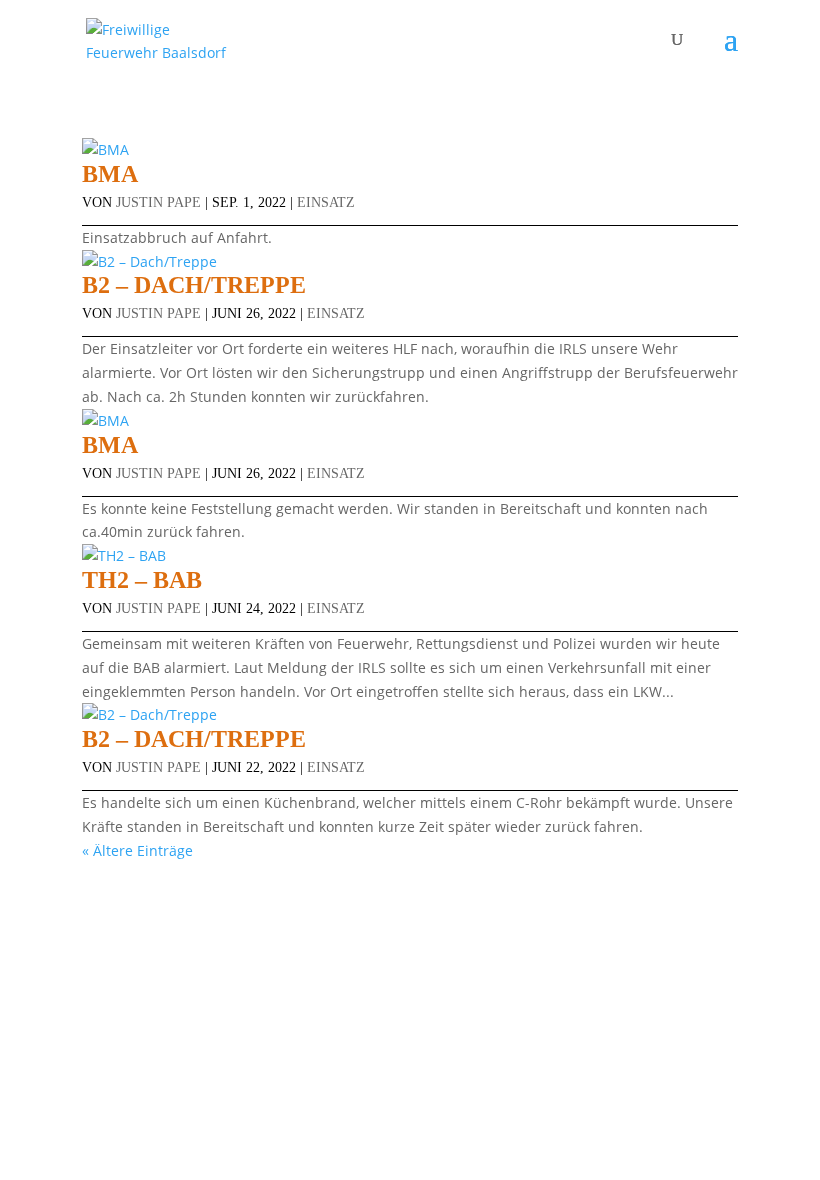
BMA (110, 174)
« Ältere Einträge (137, 850)
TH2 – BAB (142, 580)
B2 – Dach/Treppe (194, 285)
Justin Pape (158, 202)
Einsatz (326, 202)
